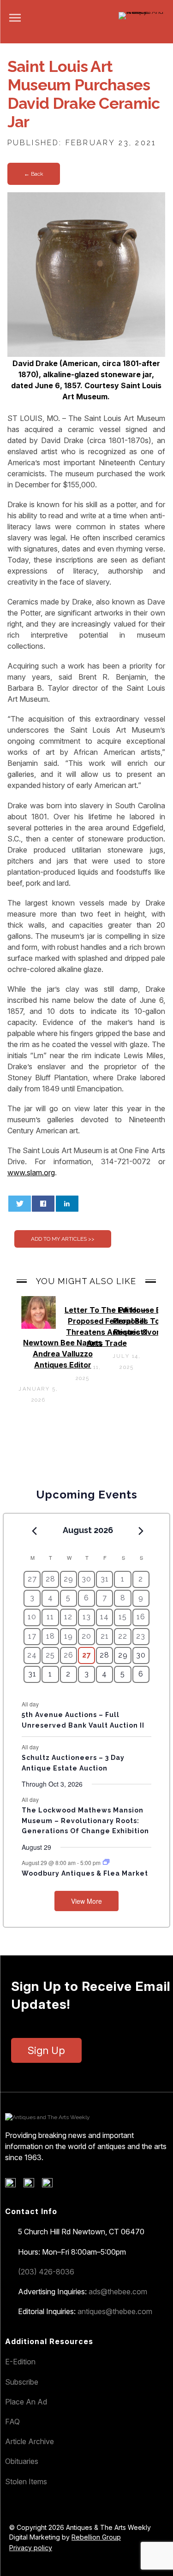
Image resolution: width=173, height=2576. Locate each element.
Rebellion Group (96, 2537)
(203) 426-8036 (46, 2272)
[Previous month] (34, 1531)
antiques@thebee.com (115, 2311)
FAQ (12, 2422)
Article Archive (30, 2441)
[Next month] (141, 1531)
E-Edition (20, 2362)
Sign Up (46, 2050)
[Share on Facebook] (43, 1204)
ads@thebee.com (118, 2292)
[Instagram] (51, 2185)
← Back (34, 174)
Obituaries (22, 2461)
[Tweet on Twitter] (20, 1204)
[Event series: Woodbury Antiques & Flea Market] (106, 1862)
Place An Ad (26, 2402)
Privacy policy (31, 2548)
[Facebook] (14, 2185)
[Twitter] (32, 2185)
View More (86, 1901)
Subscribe (22, 2382)
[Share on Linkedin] (67, 1204)
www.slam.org (31, 1173)
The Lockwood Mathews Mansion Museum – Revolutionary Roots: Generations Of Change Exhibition (85, 1821)
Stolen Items (26, 2481)
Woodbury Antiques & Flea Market (85, 1873)
